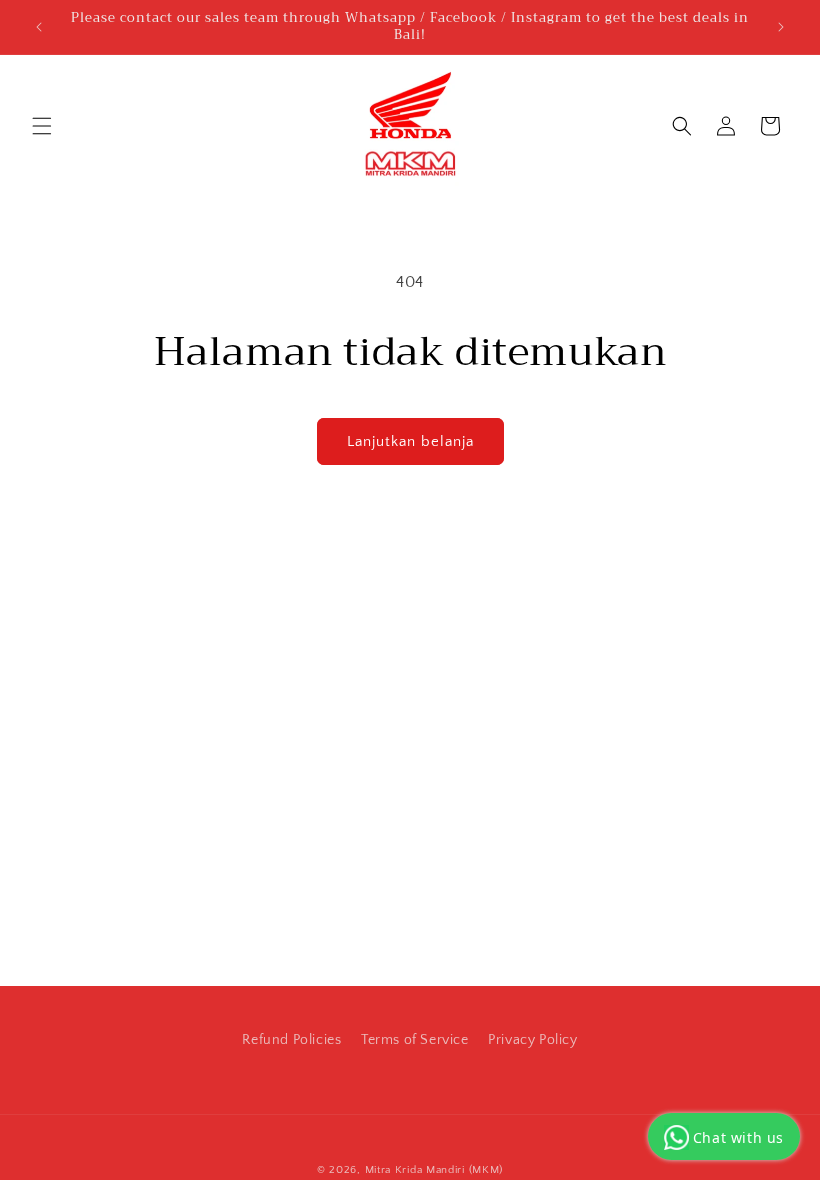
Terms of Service (415, 1040)
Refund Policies (291, 1040)
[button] (42, 126)
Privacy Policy (532, 1040)
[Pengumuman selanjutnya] (781, 27)
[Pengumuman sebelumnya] (39, 27)
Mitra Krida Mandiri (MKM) (434, 1170)
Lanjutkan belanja (410, 441)
